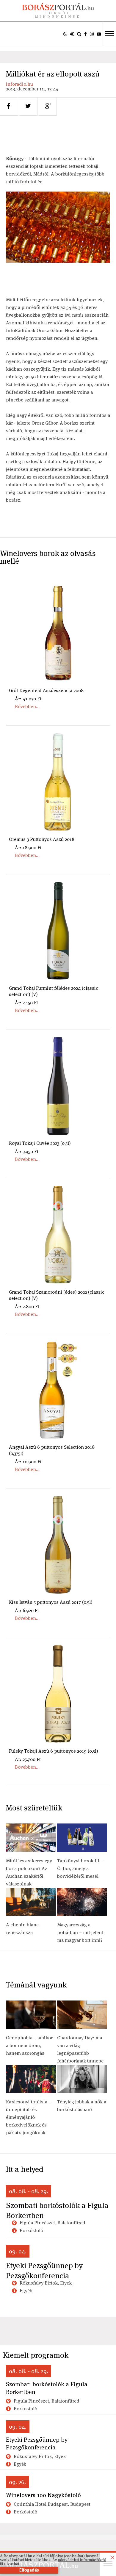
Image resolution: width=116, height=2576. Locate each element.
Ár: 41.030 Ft (28, 699)
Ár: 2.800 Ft (27, 1307)
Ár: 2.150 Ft (26, 1003)
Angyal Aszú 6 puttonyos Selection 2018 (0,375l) (52, 1450)
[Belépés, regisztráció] (72, 34)
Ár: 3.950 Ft (27, 1151)
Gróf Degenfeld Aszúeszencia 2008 (46, 690)
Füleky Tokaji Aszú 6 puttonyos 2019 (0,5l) (54, 1751)
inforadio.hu (19, 84)
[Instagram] (92, 34)
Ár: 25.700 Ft (28, 1759)
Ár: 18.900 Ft (28, 848)
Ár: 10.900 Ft (28, 1462)
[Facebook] (86, 34)
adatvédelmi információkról (82, 2560)
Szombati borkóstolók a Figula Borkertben (57, 2210)
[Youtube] (99, 34)
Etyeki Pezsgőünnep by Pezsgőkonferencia (44, 2271)
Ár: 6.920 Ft (27, 1610)
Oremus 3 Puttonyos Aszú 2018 (42, 839)
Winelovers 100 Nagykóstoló (43, 2495)
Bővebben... (27, 706)
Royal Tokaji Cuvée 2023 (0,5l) (40, 1143)
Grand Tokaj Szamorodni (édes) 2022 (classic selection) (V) (57, 1295)
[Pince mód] (65, 34)
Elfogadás (29, 2570)
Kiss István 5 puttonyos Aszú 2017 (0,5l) (51, 1602)
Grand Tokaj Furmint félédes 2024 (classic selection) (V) (54, 991)
